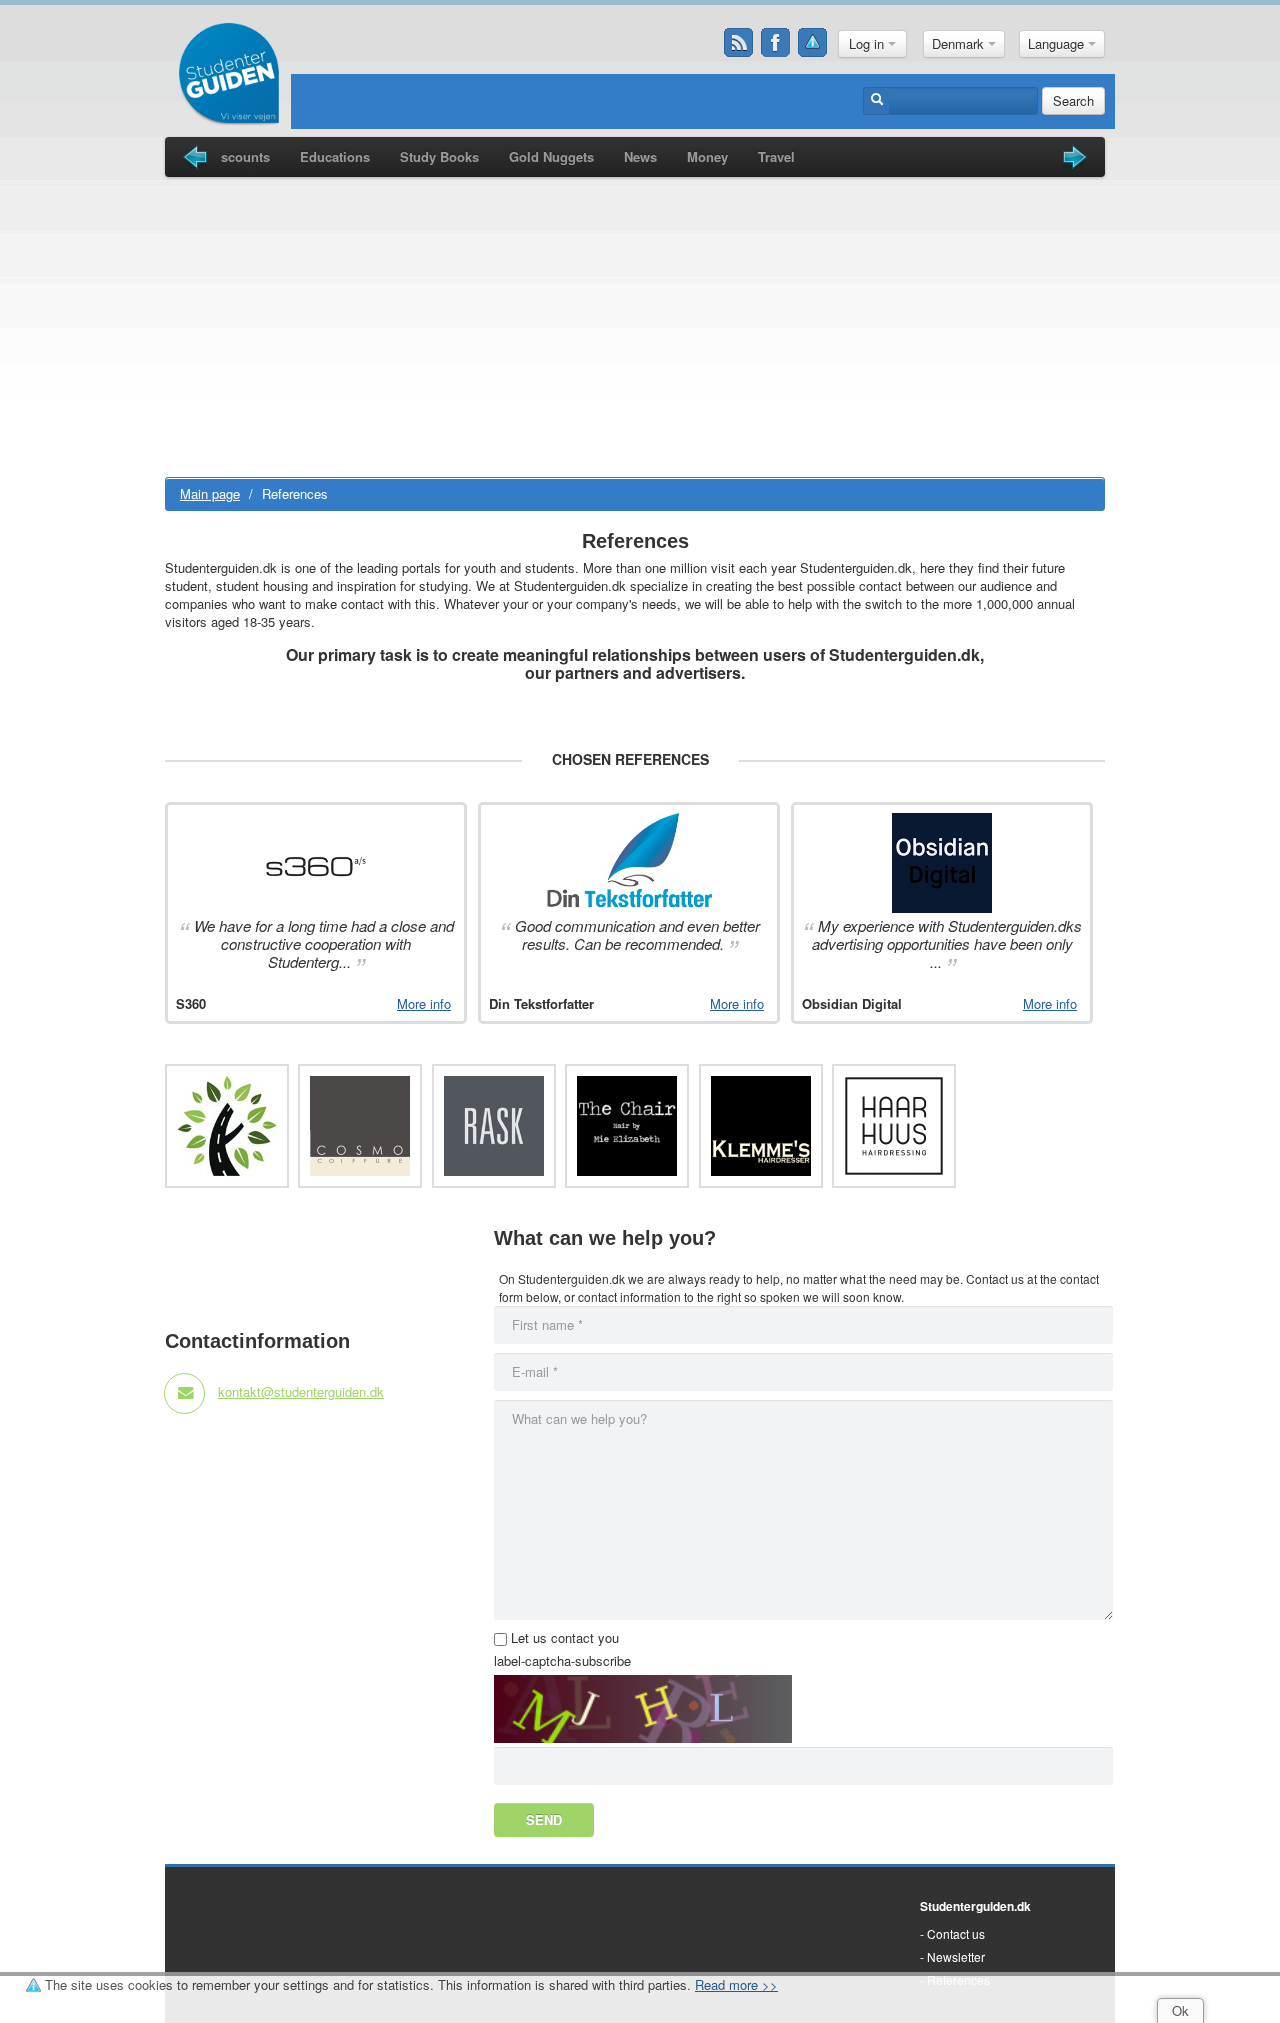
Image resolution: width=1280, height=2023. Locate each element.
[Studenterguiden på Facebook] (776, 43)
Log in (868, 43)
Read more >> (736, 1984)
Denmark (960, 43)
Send (544, 1819)
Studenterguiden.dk (975, 1906)
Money (707, 156)
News (640, 156)
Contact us (956, 1933)
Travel (776, 156)
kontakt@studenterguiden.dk (301, 1391)
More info (424, 1004)
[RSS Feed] (739, 43)
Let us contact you (565, 1638)
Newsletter (956, 1956)
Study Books (439, 156)
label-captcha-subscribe (562, 1661)
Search (1073, 100)
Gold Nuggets (551, 156)
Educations (335, 156)
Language (1058, 43)
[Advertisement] (635, 327)
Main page (210, 493)
